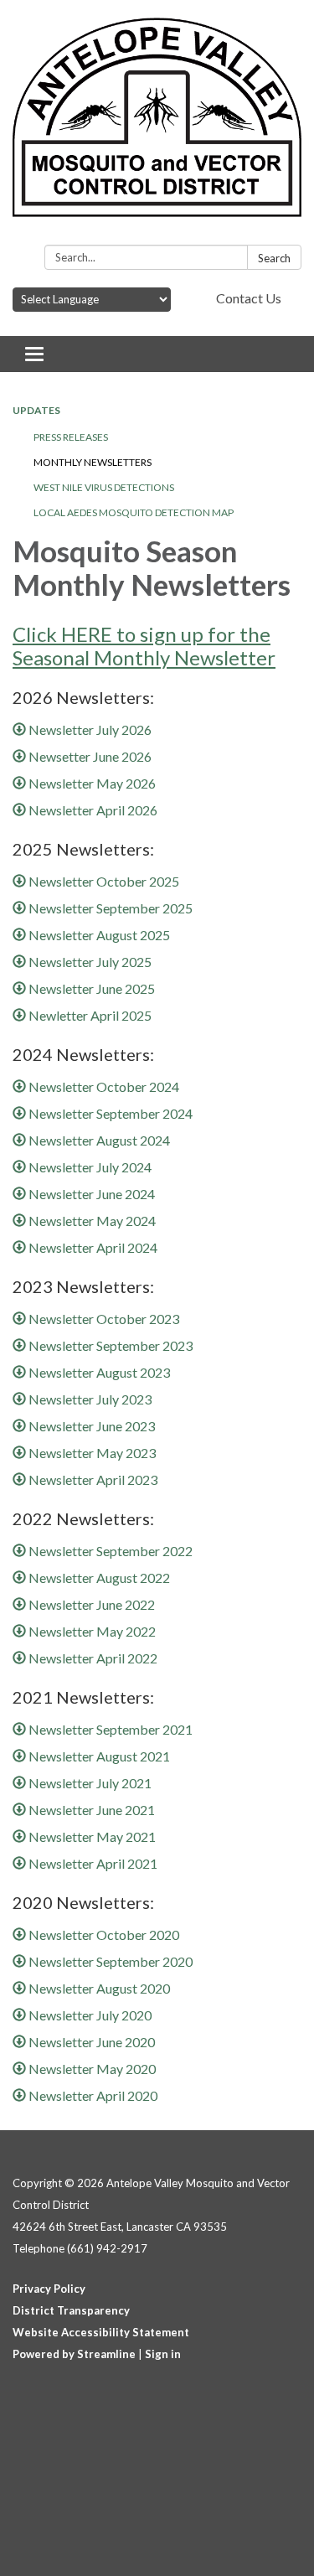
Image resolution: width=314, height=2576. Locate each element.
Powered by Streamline (74, 2354)
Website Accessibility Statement (101, 2332)
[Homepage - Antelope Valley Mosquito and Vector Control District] (157, 126)
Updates (36, 410)
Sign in (163, 2354)
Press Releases (71, 437)
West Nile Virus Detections (104, 487)
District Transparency (71, 2310)
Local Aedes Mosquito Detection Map (134, 512)
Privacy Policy (49, 2289)
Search (274, 258)
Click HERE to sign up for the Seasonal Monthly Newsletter (144, 646)
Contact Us (249, 298)
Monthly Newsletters (93, 462)
